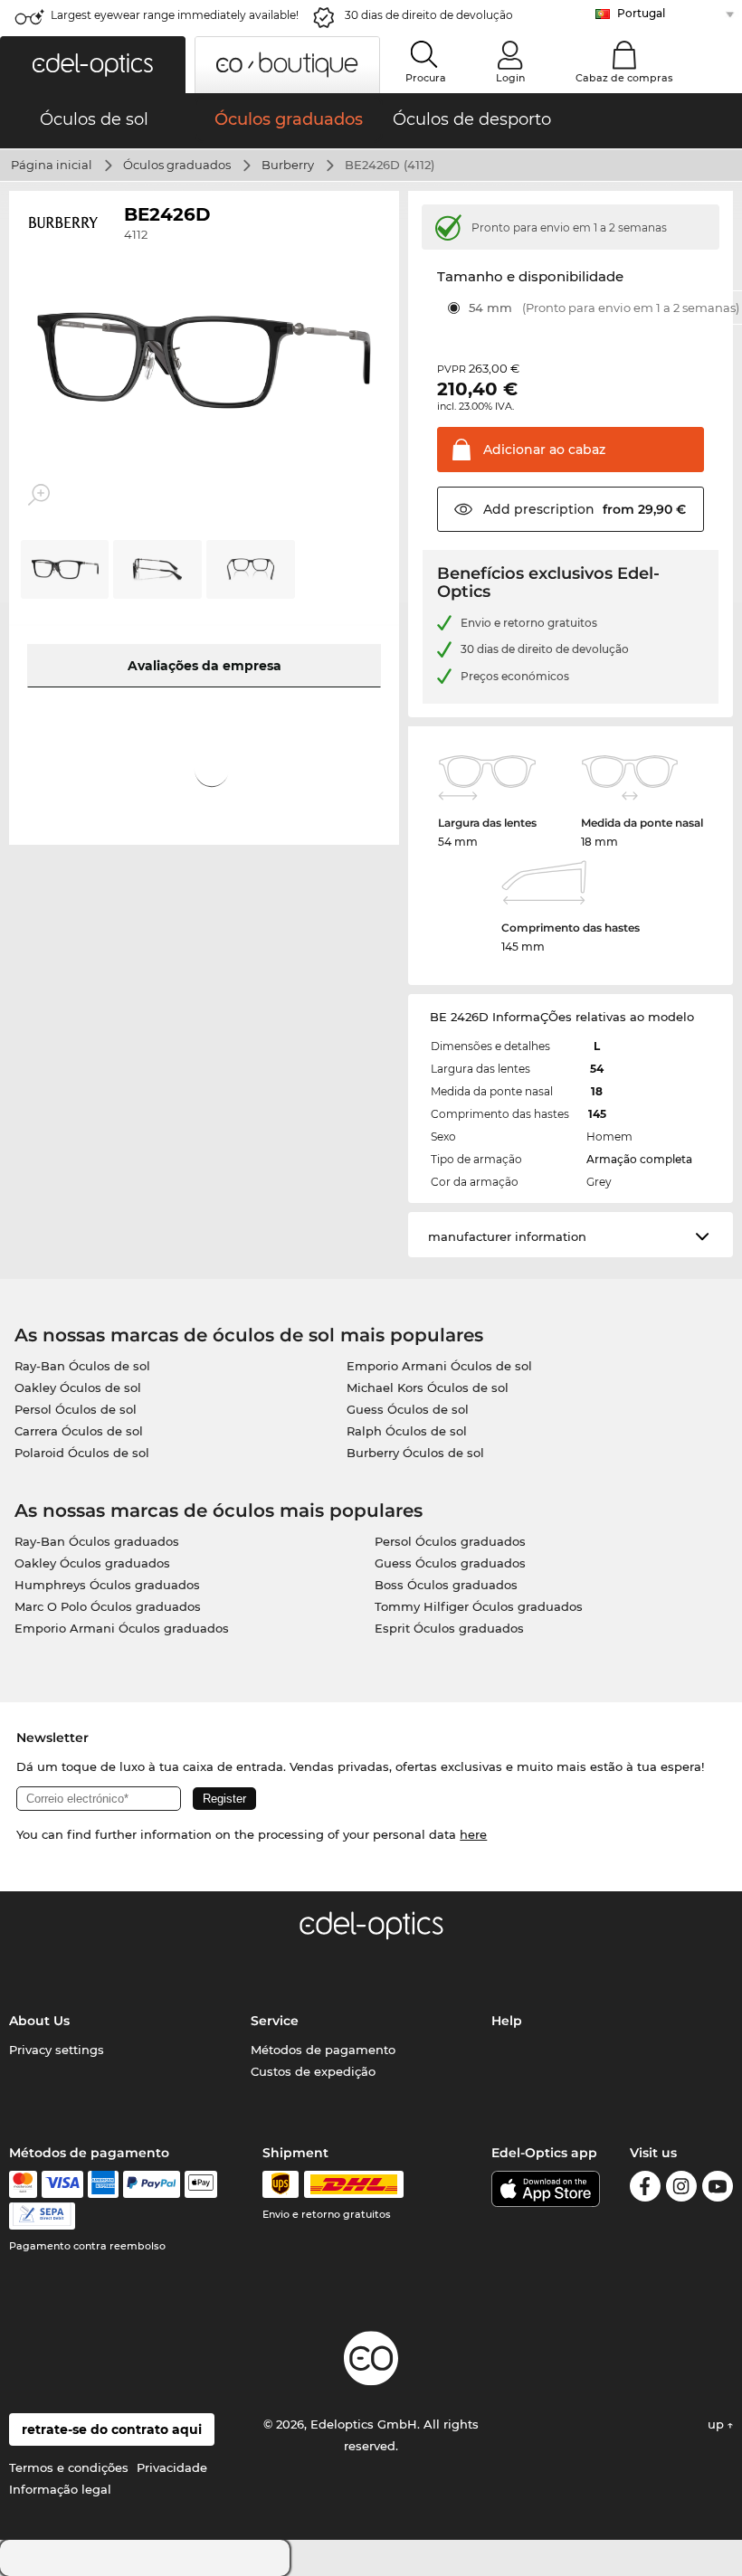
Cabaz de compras (624, 78)
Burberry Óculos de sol (415, 1453)
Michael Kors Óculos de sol (428, 1387)
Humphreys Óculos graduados (107, 1585)
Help (507, 2021)
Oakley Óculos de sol (78, 1387)
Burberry (288, 165)
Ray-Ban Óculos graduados (97, 1541)
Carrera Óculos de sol (79, 1431)
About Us (39, 2021)
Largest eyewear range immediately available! (175, 15)
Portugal (641, 13)
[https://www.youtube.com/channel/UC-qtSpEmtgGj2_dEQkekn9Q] (718, 2189)
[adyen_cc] (23, 2184)
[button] (93, 65)
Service (275, 2021)
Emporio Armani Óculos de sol (439, 1366)
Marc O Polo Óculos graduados (108, 1606)
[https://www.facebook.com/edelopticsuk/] (645, 2189)
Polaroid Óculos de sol (82, 1453)
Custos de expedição (313, 2071)
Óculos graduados (177, 165)
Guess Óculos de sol (408, 1409)
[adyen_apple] (201, 2184)
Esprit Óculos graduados (449, 1628)
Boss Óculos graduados (446, 1585)
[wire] (42, 2216)
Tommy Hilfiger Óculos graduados (479, 1606)
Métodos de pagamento (323, 2050)
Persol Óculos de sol (76, 1409)
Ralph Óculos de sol (407, 1431)
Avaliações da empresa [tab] (205, 666)
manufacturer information (507, 1236)
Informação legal (60, 2489)
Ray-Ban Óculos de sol (82, 1366)
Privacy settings (57, 2050)
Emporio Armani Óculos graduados (122, 1628)
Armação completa (639, 1159)
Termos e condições (69, 2467)
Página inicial (52, 165)
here (473, 1834)
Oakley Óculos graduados (92, 1563)
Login (510, 78)
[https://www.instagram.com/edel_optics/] (681, 2189)
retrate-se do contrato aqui (112, 2429)
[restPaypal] (152, 2184)
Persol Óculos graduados (450, 1541)
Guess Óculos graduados (450, 1563)
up (718, 2424)
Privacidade (172, 2467)
